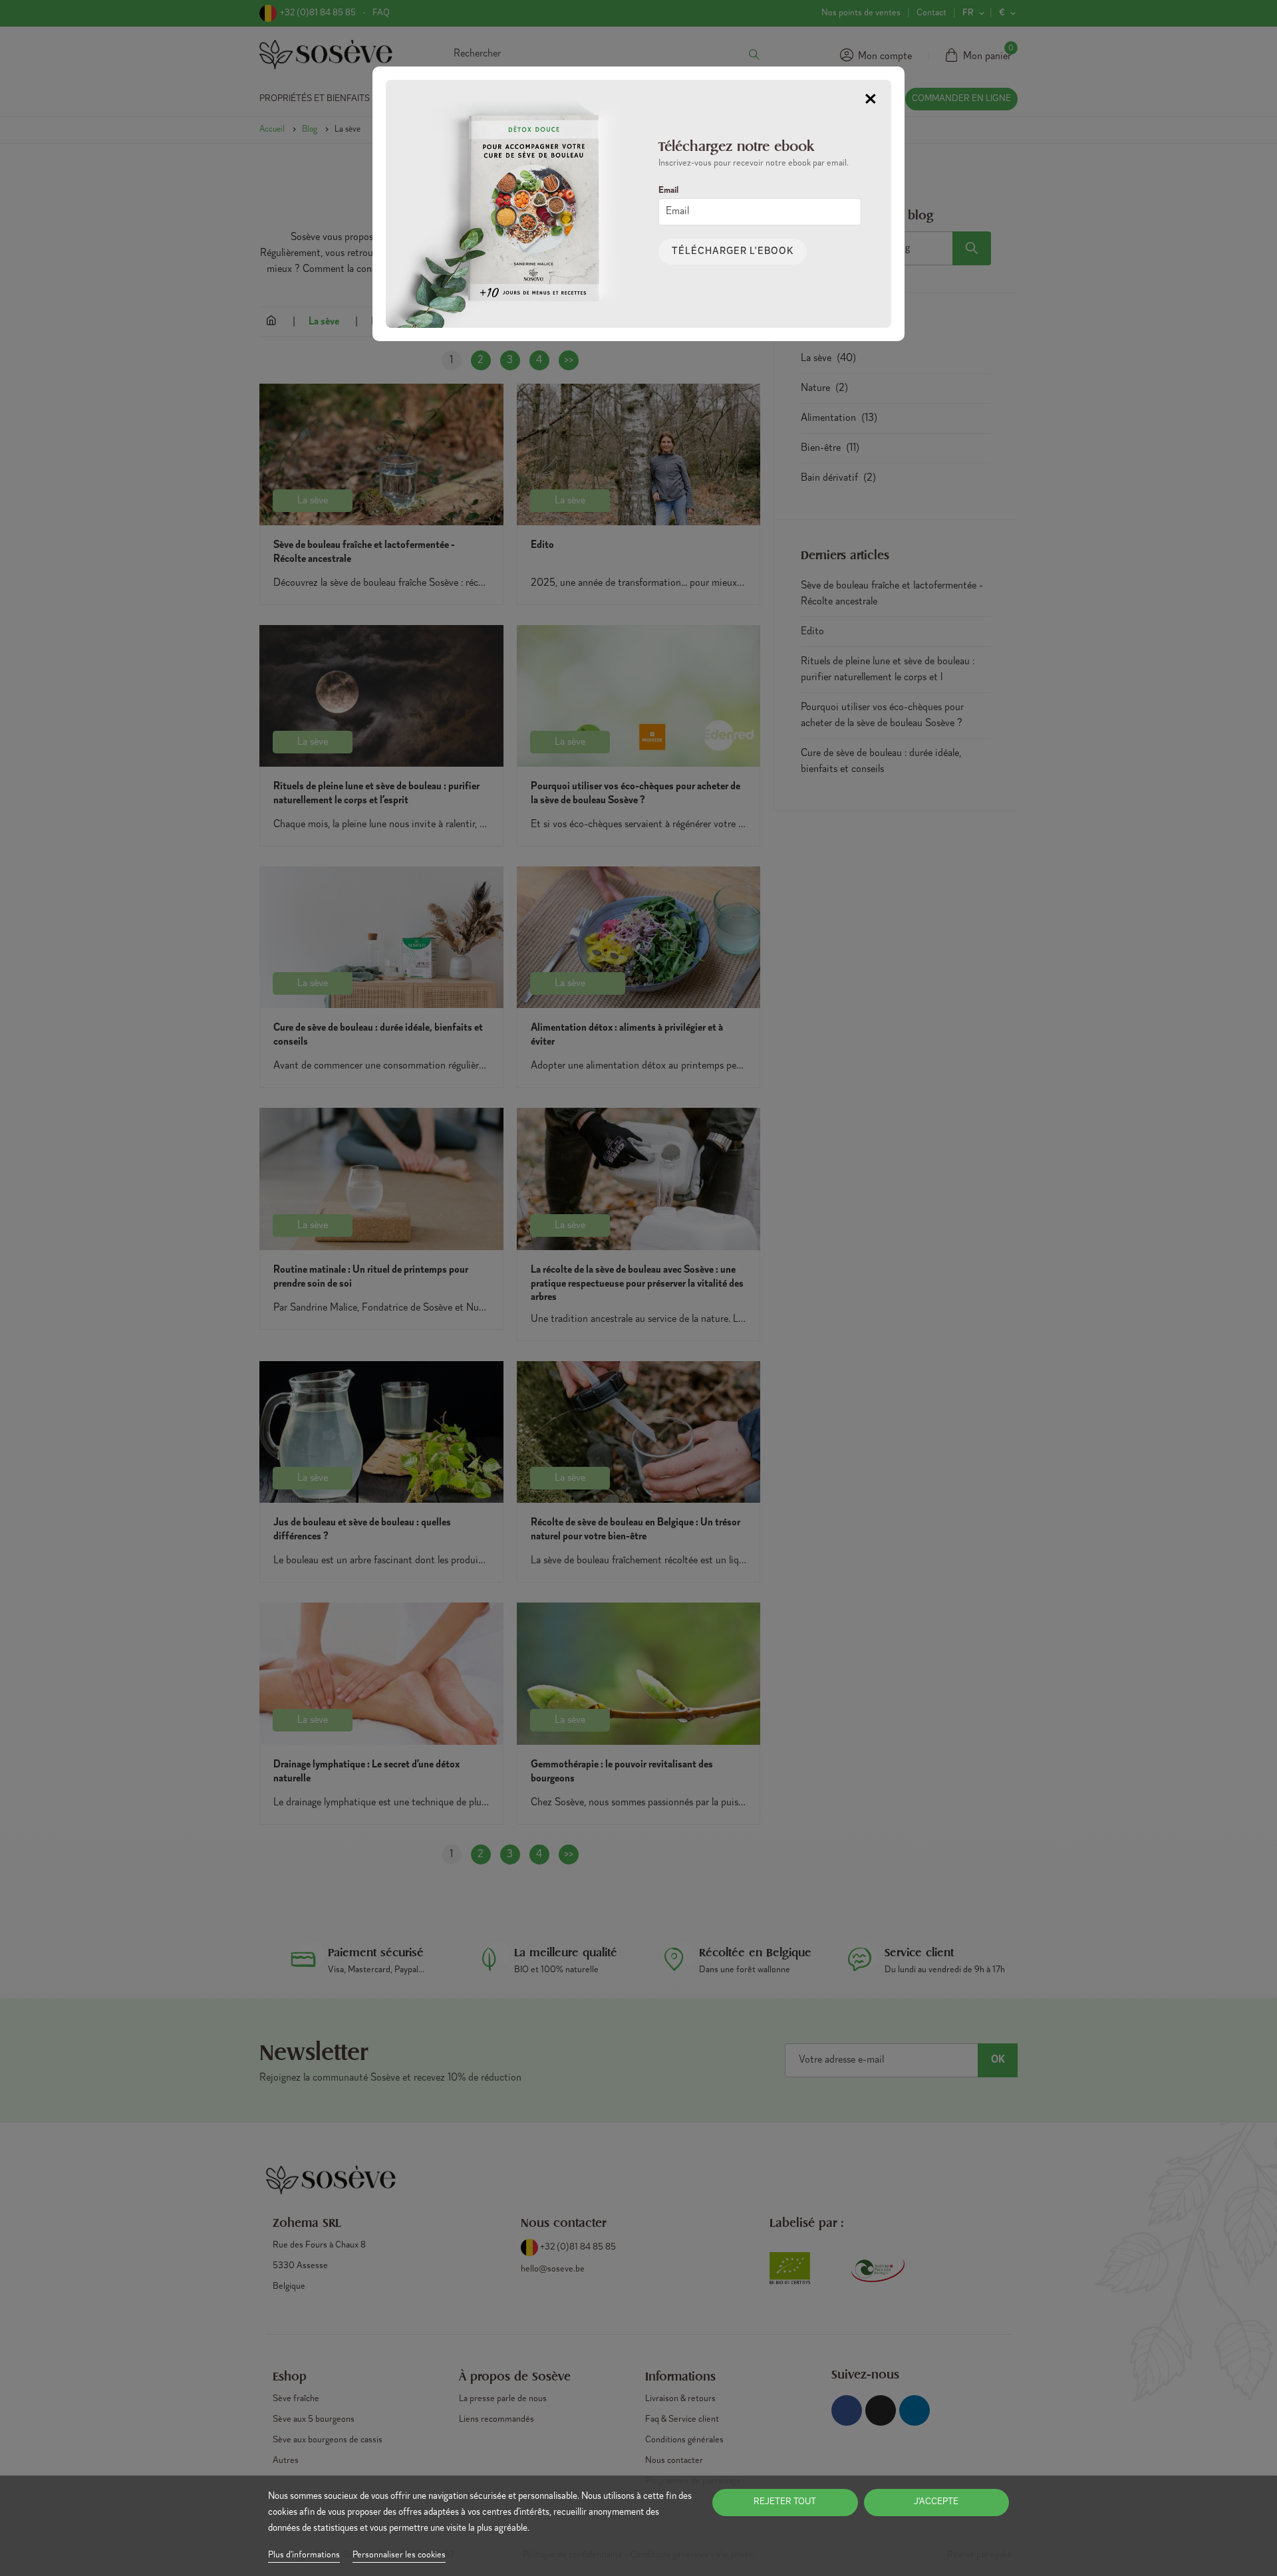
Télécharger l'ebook (733, 252)
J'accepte (936, 2502)
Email (668, 191)
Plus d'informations (304, 2555)
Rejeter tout (785, 2502)
